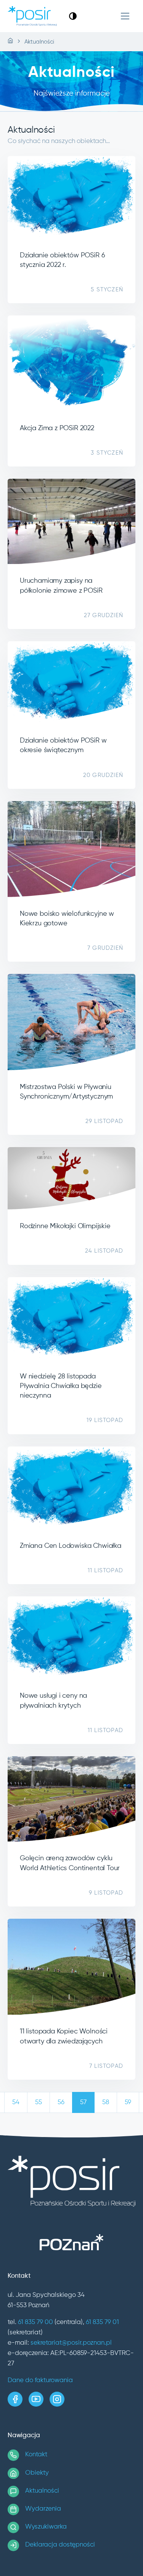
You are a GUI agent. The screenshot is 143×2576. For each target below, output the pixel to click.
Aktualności (42, 2491)
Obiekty (37, 2473)
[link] (73, 16)
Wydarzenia (43, 2509)
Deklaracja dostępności (60, 2545)
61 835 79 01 (102, 2322)
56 (61, 2102)
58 (106, 2102)
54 (16, 2102)
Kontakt (36, 2455)
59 (128, 2102)
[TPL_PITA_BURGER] (125, 16)
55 (39, 2102)
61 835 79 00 (35, 2322)
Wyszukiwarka (46, 2527)
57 (83, 2102)
